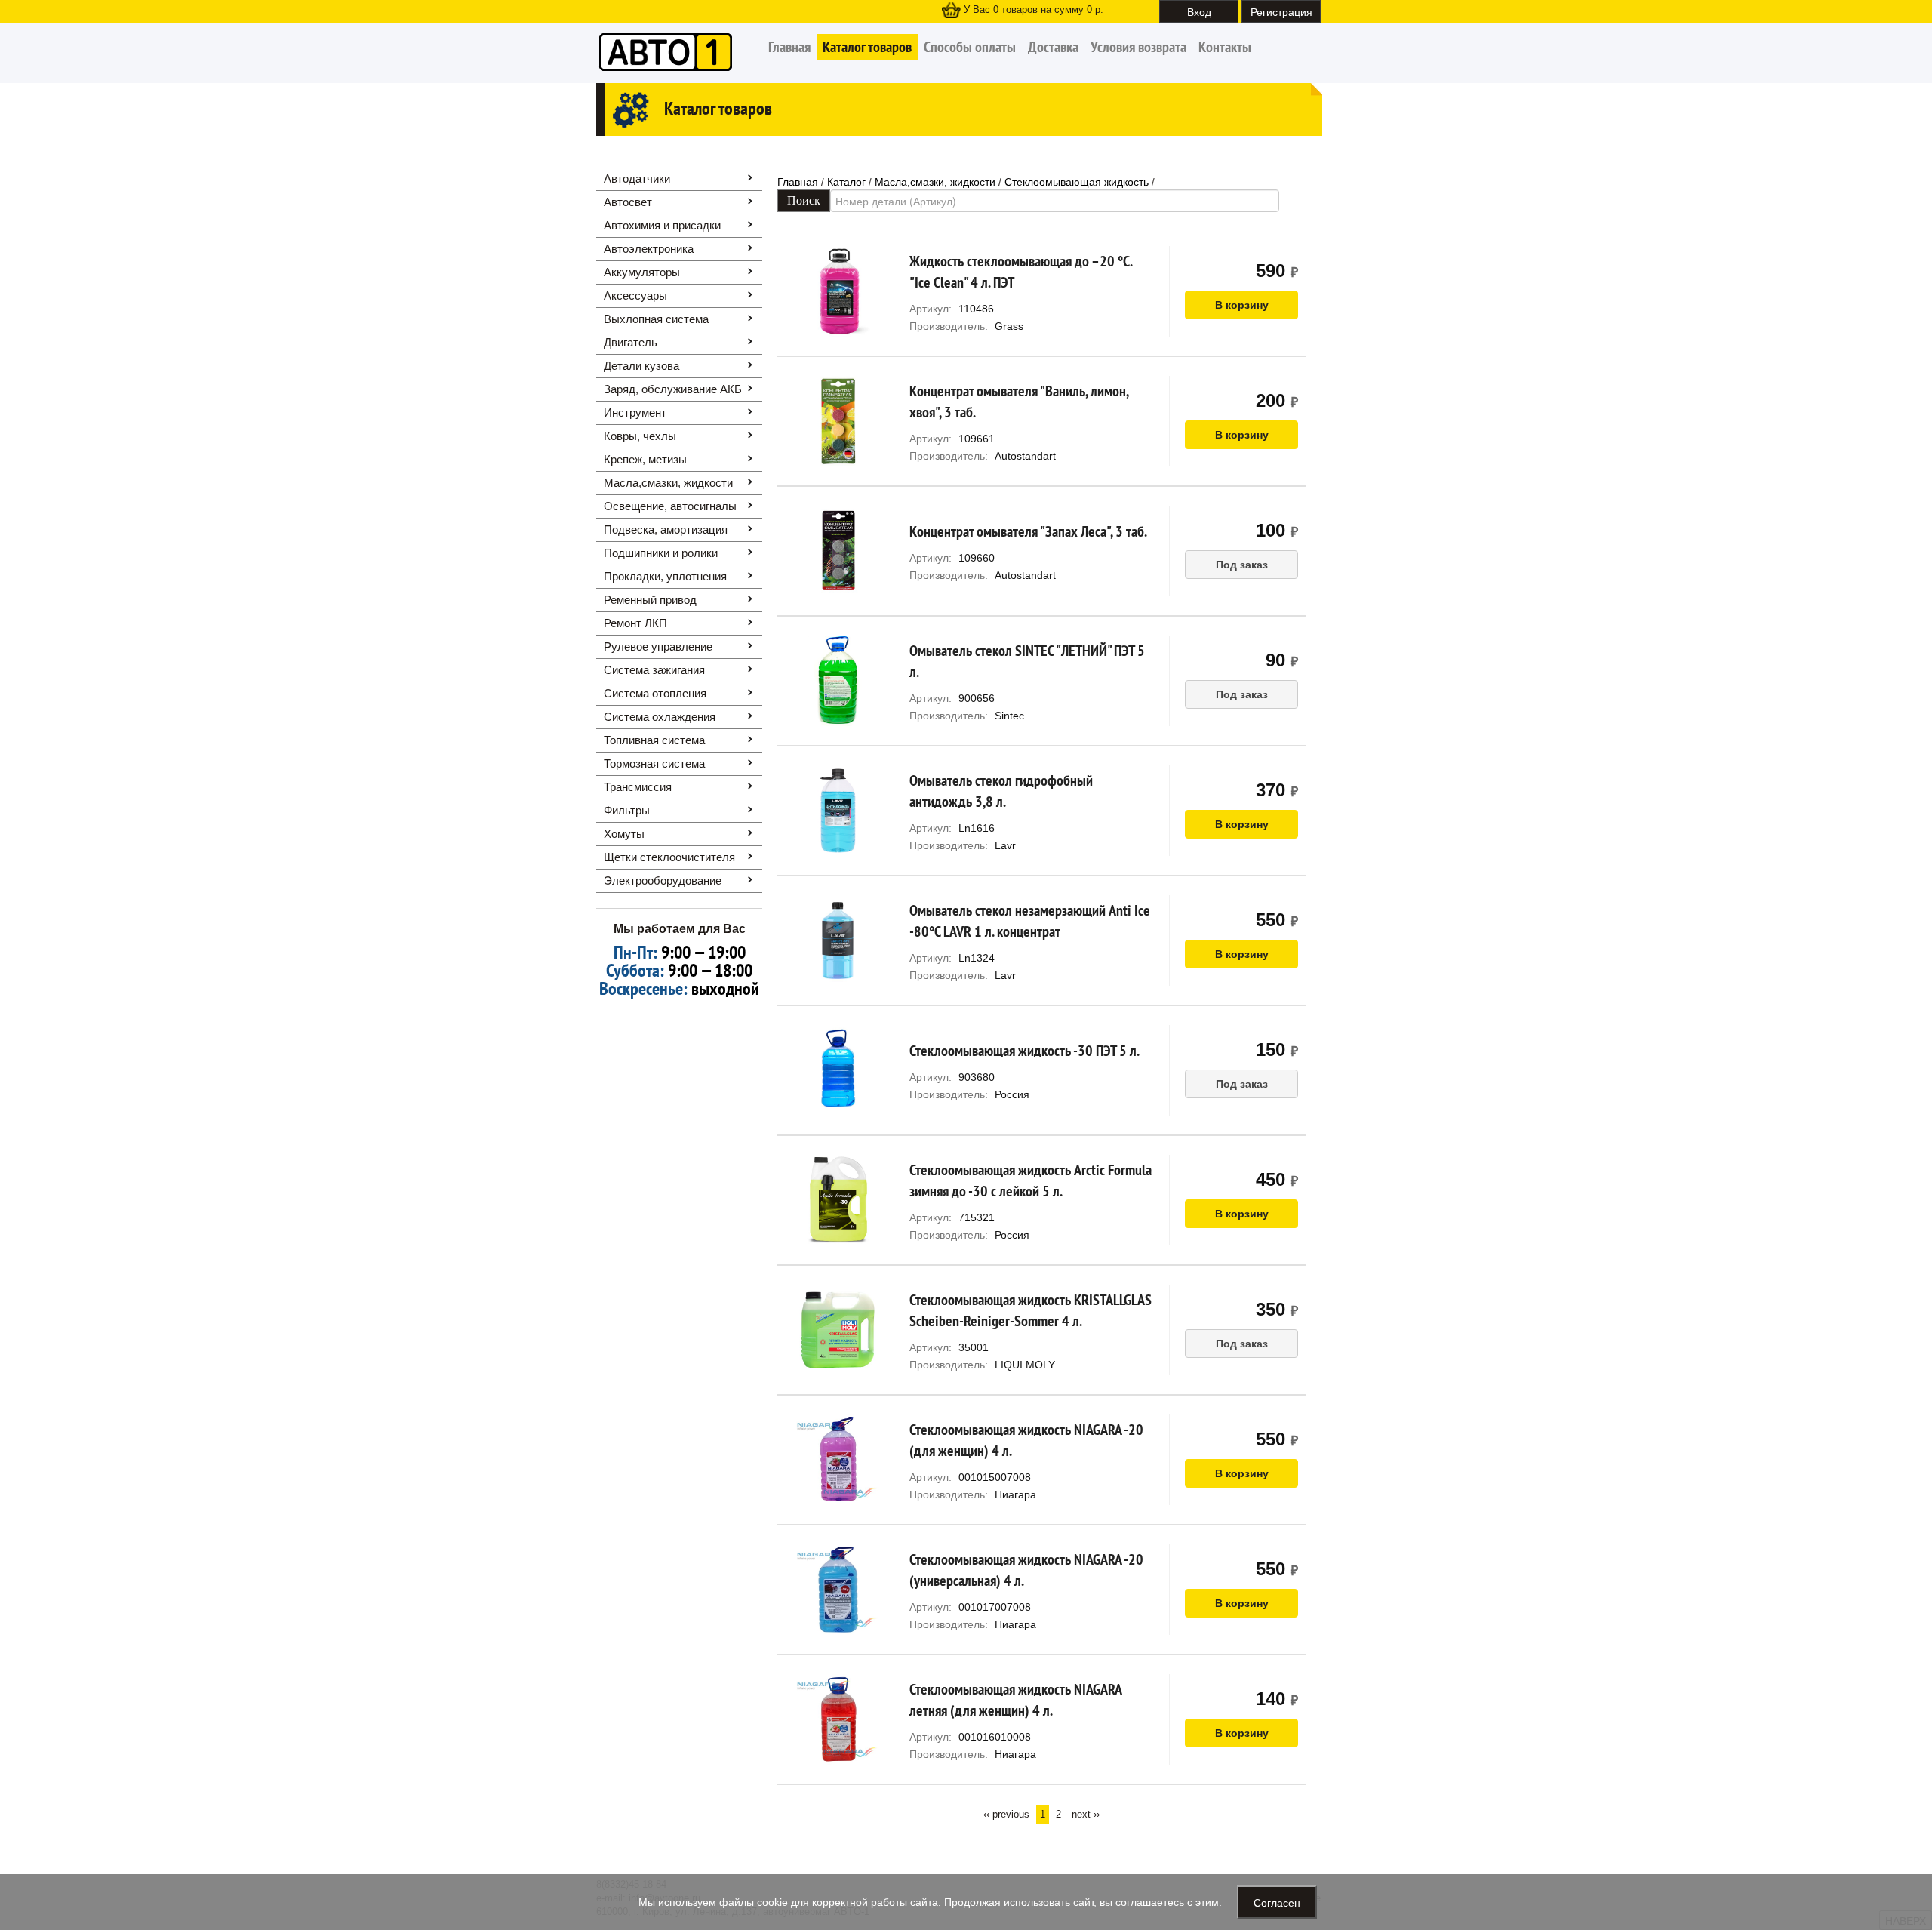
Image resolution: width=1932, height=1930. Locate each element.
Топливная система (654, 740)
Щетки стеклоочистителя (669, 857)
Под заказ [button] (1242, 565)
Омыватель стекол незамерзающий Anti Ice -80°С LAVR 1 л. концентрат (1030, 921)
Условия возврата (1138, 47)
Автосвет (628, 202)
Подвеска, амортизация (666, 529)
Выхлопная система (656, 319)
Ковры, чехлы (640, 436)
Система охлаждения (660, 717)
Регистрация (1281, 11)
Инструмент (635, 412)
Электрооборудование (663, 880)
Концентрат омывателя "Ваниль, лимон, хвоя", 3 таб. (1019, 402)
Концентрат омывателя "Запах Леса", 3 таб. (1028, 531)
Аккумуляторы (642, 272)
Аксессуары (635, 296)
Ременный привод (650, 600)
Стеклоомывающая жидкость (1077, 182)
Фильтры (627, 810)
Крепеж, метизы (645, 459)
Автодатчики (637, 179)
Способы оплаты (970, 47)
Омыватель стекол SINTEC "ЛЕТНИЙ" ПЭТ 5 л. (1027, 661)
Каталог (846, 182)
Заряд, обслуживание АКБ (673, 389)
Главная (789, 47)
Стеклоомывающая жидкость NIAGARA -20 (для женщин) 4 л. (1026, 1440)
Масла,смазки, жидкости (668, 483)
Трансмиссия (638, 787)
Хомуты (624, 834)
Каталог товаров (867, 47)
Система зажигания (654, 670)
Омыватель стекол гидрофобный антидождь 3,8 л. (1001, 791)
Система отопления (655, 693)
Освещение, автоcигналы (670, 506)
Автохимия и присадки (662, 225)
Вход (1199, 11)
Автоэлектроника (649, 249)
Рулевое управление (658, 646)
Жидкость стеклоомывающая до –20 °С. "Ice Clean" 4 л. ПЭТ (1021, 272)
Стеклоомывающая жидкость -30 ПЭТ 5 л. (1024, 1051)
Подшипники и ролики (661, 553)
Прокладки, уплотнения (665, 576)
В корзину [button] (1242, 305)
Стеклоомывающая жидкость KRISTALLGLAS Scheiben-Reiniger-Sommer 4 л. (1031, 1310)
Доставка (1053, 47)
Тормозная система (654, 763)
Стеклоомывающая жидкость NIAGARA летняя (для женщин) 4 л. (1015, 1700)
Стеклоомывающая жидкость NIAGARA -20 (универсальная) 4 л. (1026, 1570)
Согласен (1277, 1902)
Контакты (1225, 47)
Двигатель (631, 342)
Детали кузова (641, 366)
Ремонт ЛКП (635, 623)
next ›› (1086, 1814)
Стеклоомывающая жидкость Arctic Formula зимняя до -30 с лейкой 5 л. (1031, 1180)
